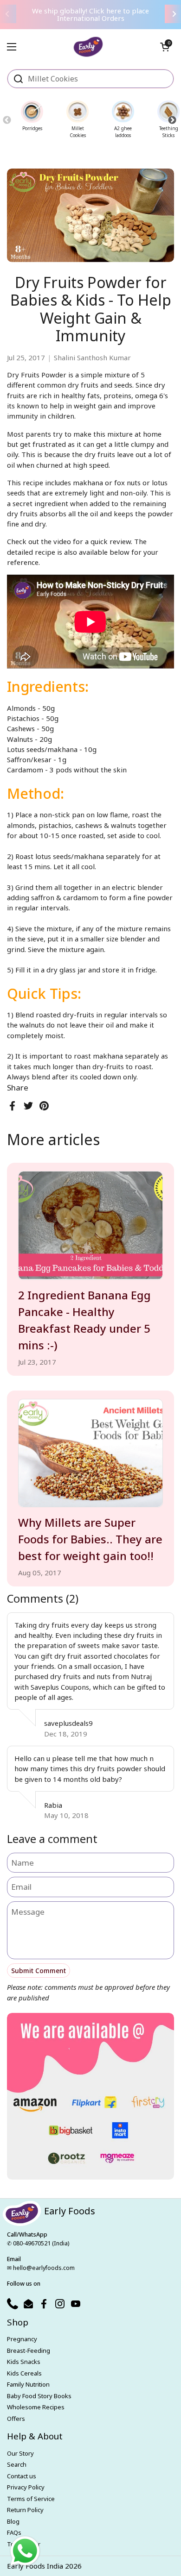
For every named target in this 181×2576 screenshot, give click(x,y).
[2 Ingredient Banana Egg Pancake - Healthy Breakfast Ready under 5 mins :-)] (90, 1225)
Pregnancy (22, 2339)
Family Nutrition (28, 2384)
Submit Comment (39, 1971)
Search (17, 2464)
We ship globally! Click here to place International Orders (90, 15)
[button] (165, 47)
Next (172, 120)
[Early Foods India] (88, 43)
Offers (16, 2419)
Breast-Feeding (29, 2350)
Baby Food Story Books (39, 2396)
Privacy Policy (26, 2487)
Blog (13, 2521)
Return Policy (25, 2510)
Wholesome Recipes (36, 2407)
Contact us (22, 2476)
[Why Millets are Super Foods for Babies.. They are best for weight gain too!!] (90, 1453)
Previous (7, 120)
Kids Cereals (24, 2373)
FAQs (14, 2532)
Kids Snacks (24, 2362)
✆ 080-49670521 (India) (38, 2243)
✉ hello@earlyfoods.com (41, 2268)
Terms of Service (31, 2499)
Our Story (20, 2453)
